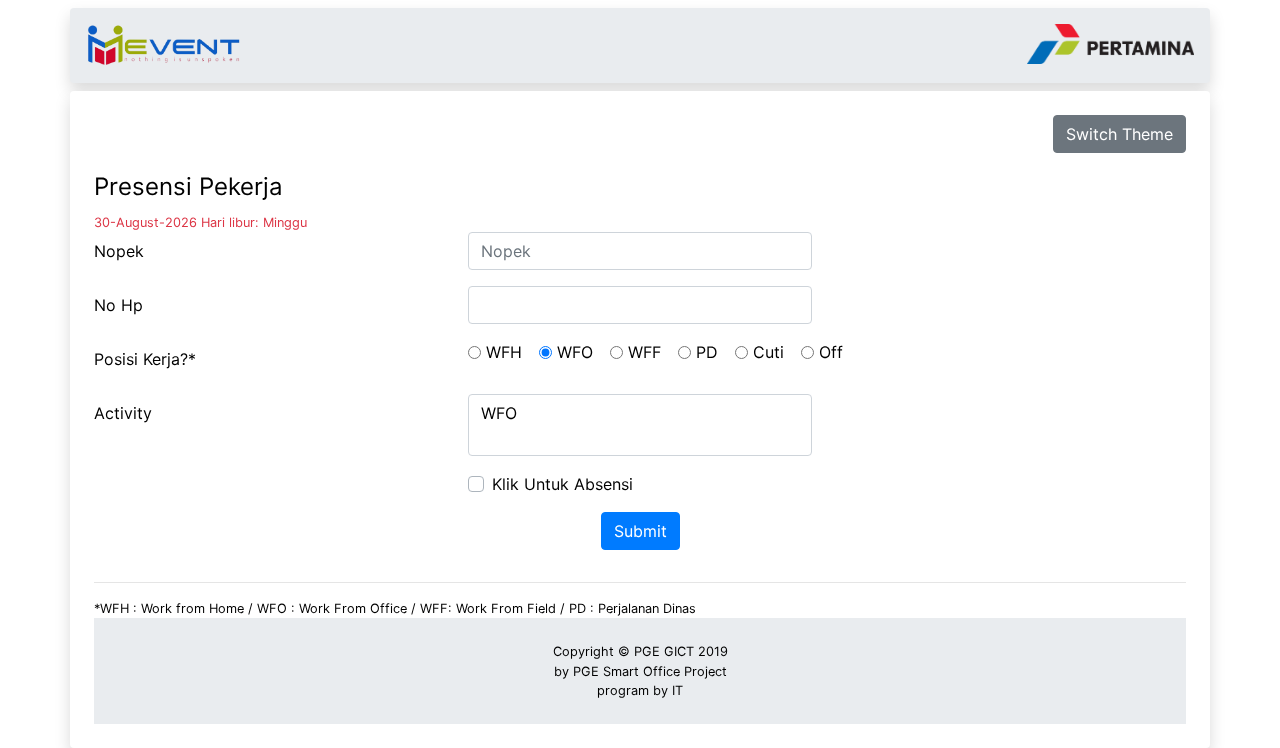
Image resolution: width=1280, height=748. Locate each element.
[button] (741, 352)
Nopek (119, 251)
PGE (647, 651)
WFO (575, 352)
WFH (504, 352)
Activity (123, 413)
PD (707, 352)
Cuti (768, 352)
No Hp (118, 305)
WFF (644, 352)
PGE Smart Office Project (650, 671)
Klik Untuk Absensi (562, 484)
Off (831, 352)
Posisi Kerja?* (145, 359)
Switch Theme (1119, 134)
